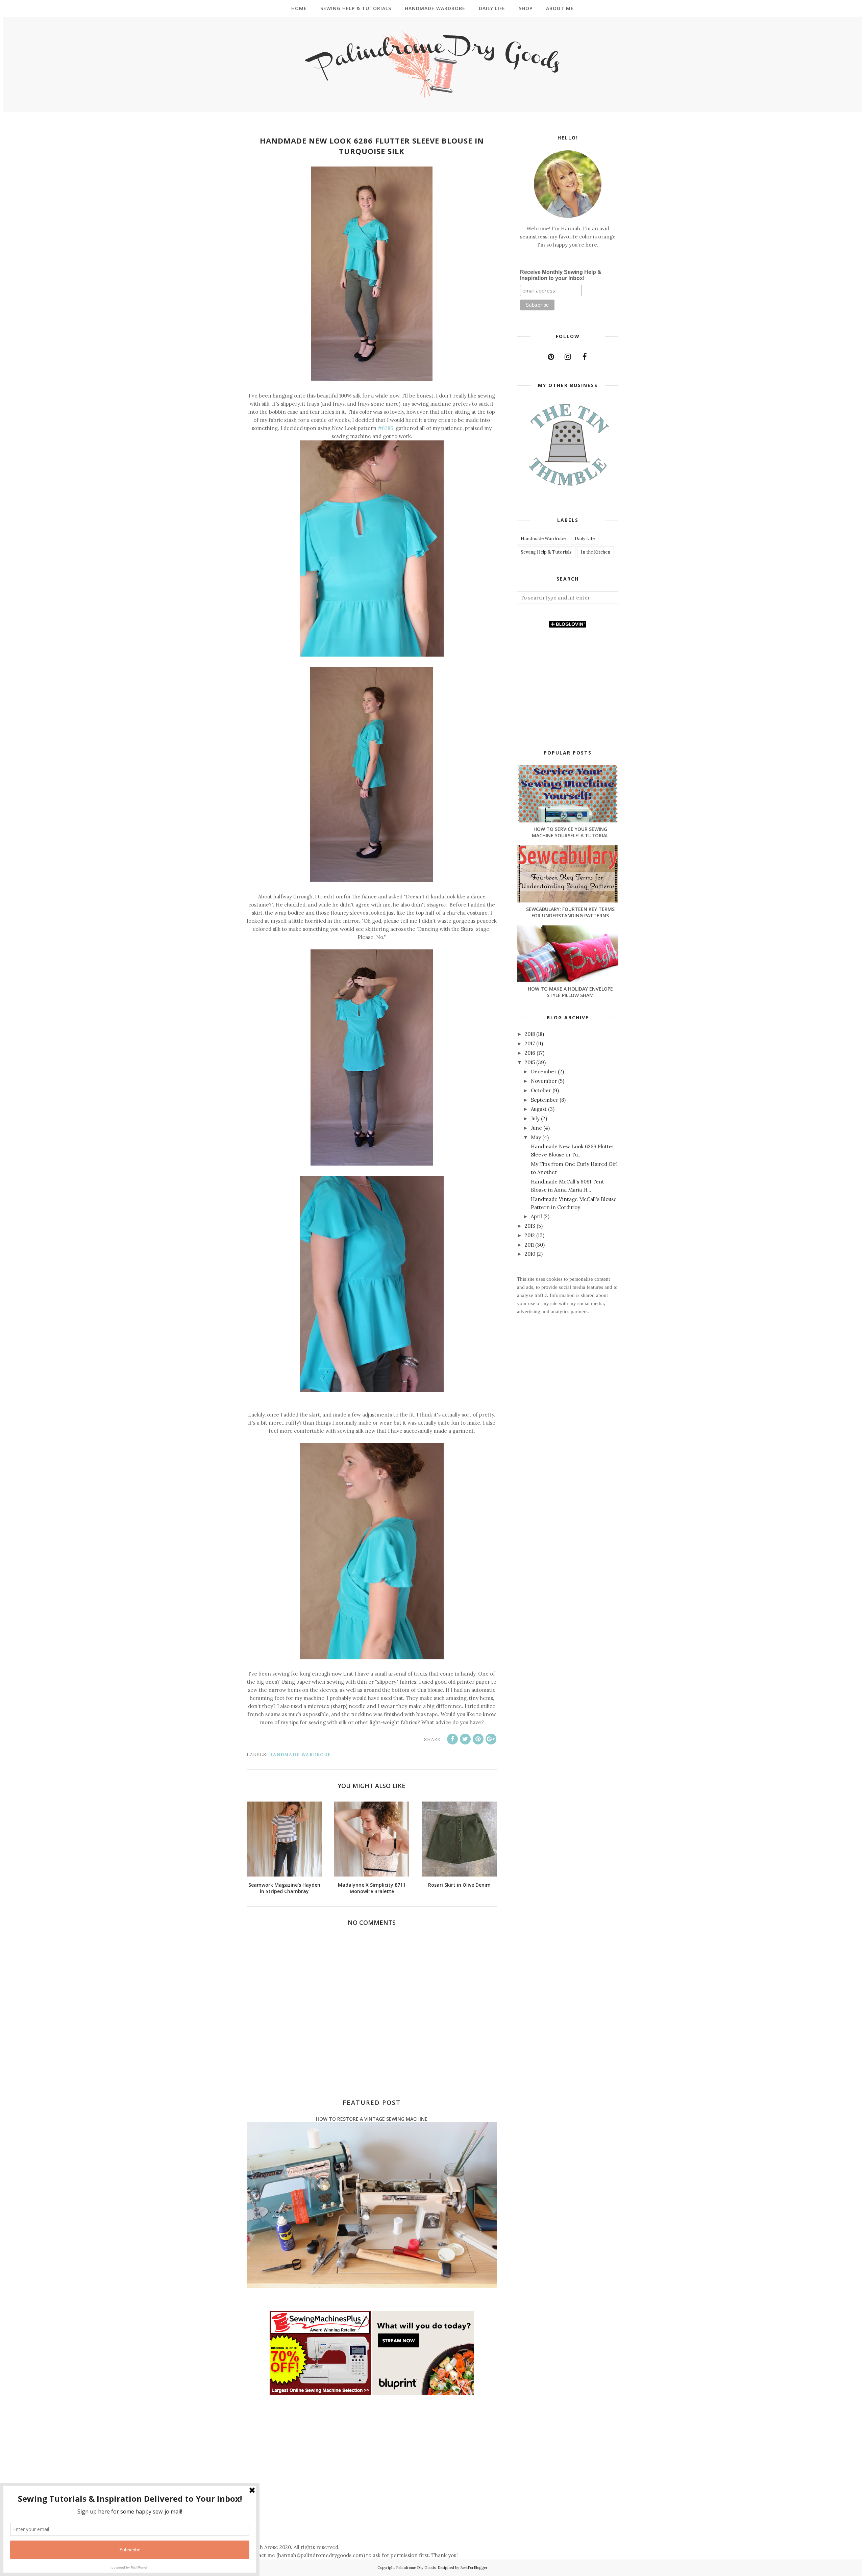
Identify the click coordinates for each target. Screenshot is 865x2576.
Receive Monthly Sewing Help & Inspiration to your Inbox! (561, 275)
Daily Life (585, 539)
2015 (530, 1062)
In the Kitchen (596, 552)
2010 (531, 1254)
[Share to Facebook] (452, 1739)
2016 (531, 1053)
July (536, 1118)
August (539, 1109)
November (545, 1081)
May (537, 1137)
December (544, 1072)
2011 (530, 1245)
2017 (530, 1043)
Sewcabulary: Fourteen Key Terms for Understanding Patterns (570, 912)
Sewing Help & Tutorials (546, 552)
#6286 (385, 428)
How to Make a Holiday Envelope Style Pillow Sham (570, 992)
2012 (530, 1235)
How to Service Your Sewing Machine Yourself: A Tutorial (570, 832)
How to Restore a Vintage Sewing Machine (372, 2119)
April (537, 1216)
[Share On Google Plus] (491, 1739)
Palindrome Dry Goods (416, 2568)
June (537, 1128)
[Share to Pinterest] (478, 1739)
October (542, 1090)
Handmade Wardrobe (300, 1755)
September (545, 1100)
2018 (530, 1034)
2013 (531, 1226)
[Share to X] (465, 1739)
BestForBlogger (474, 2568)
